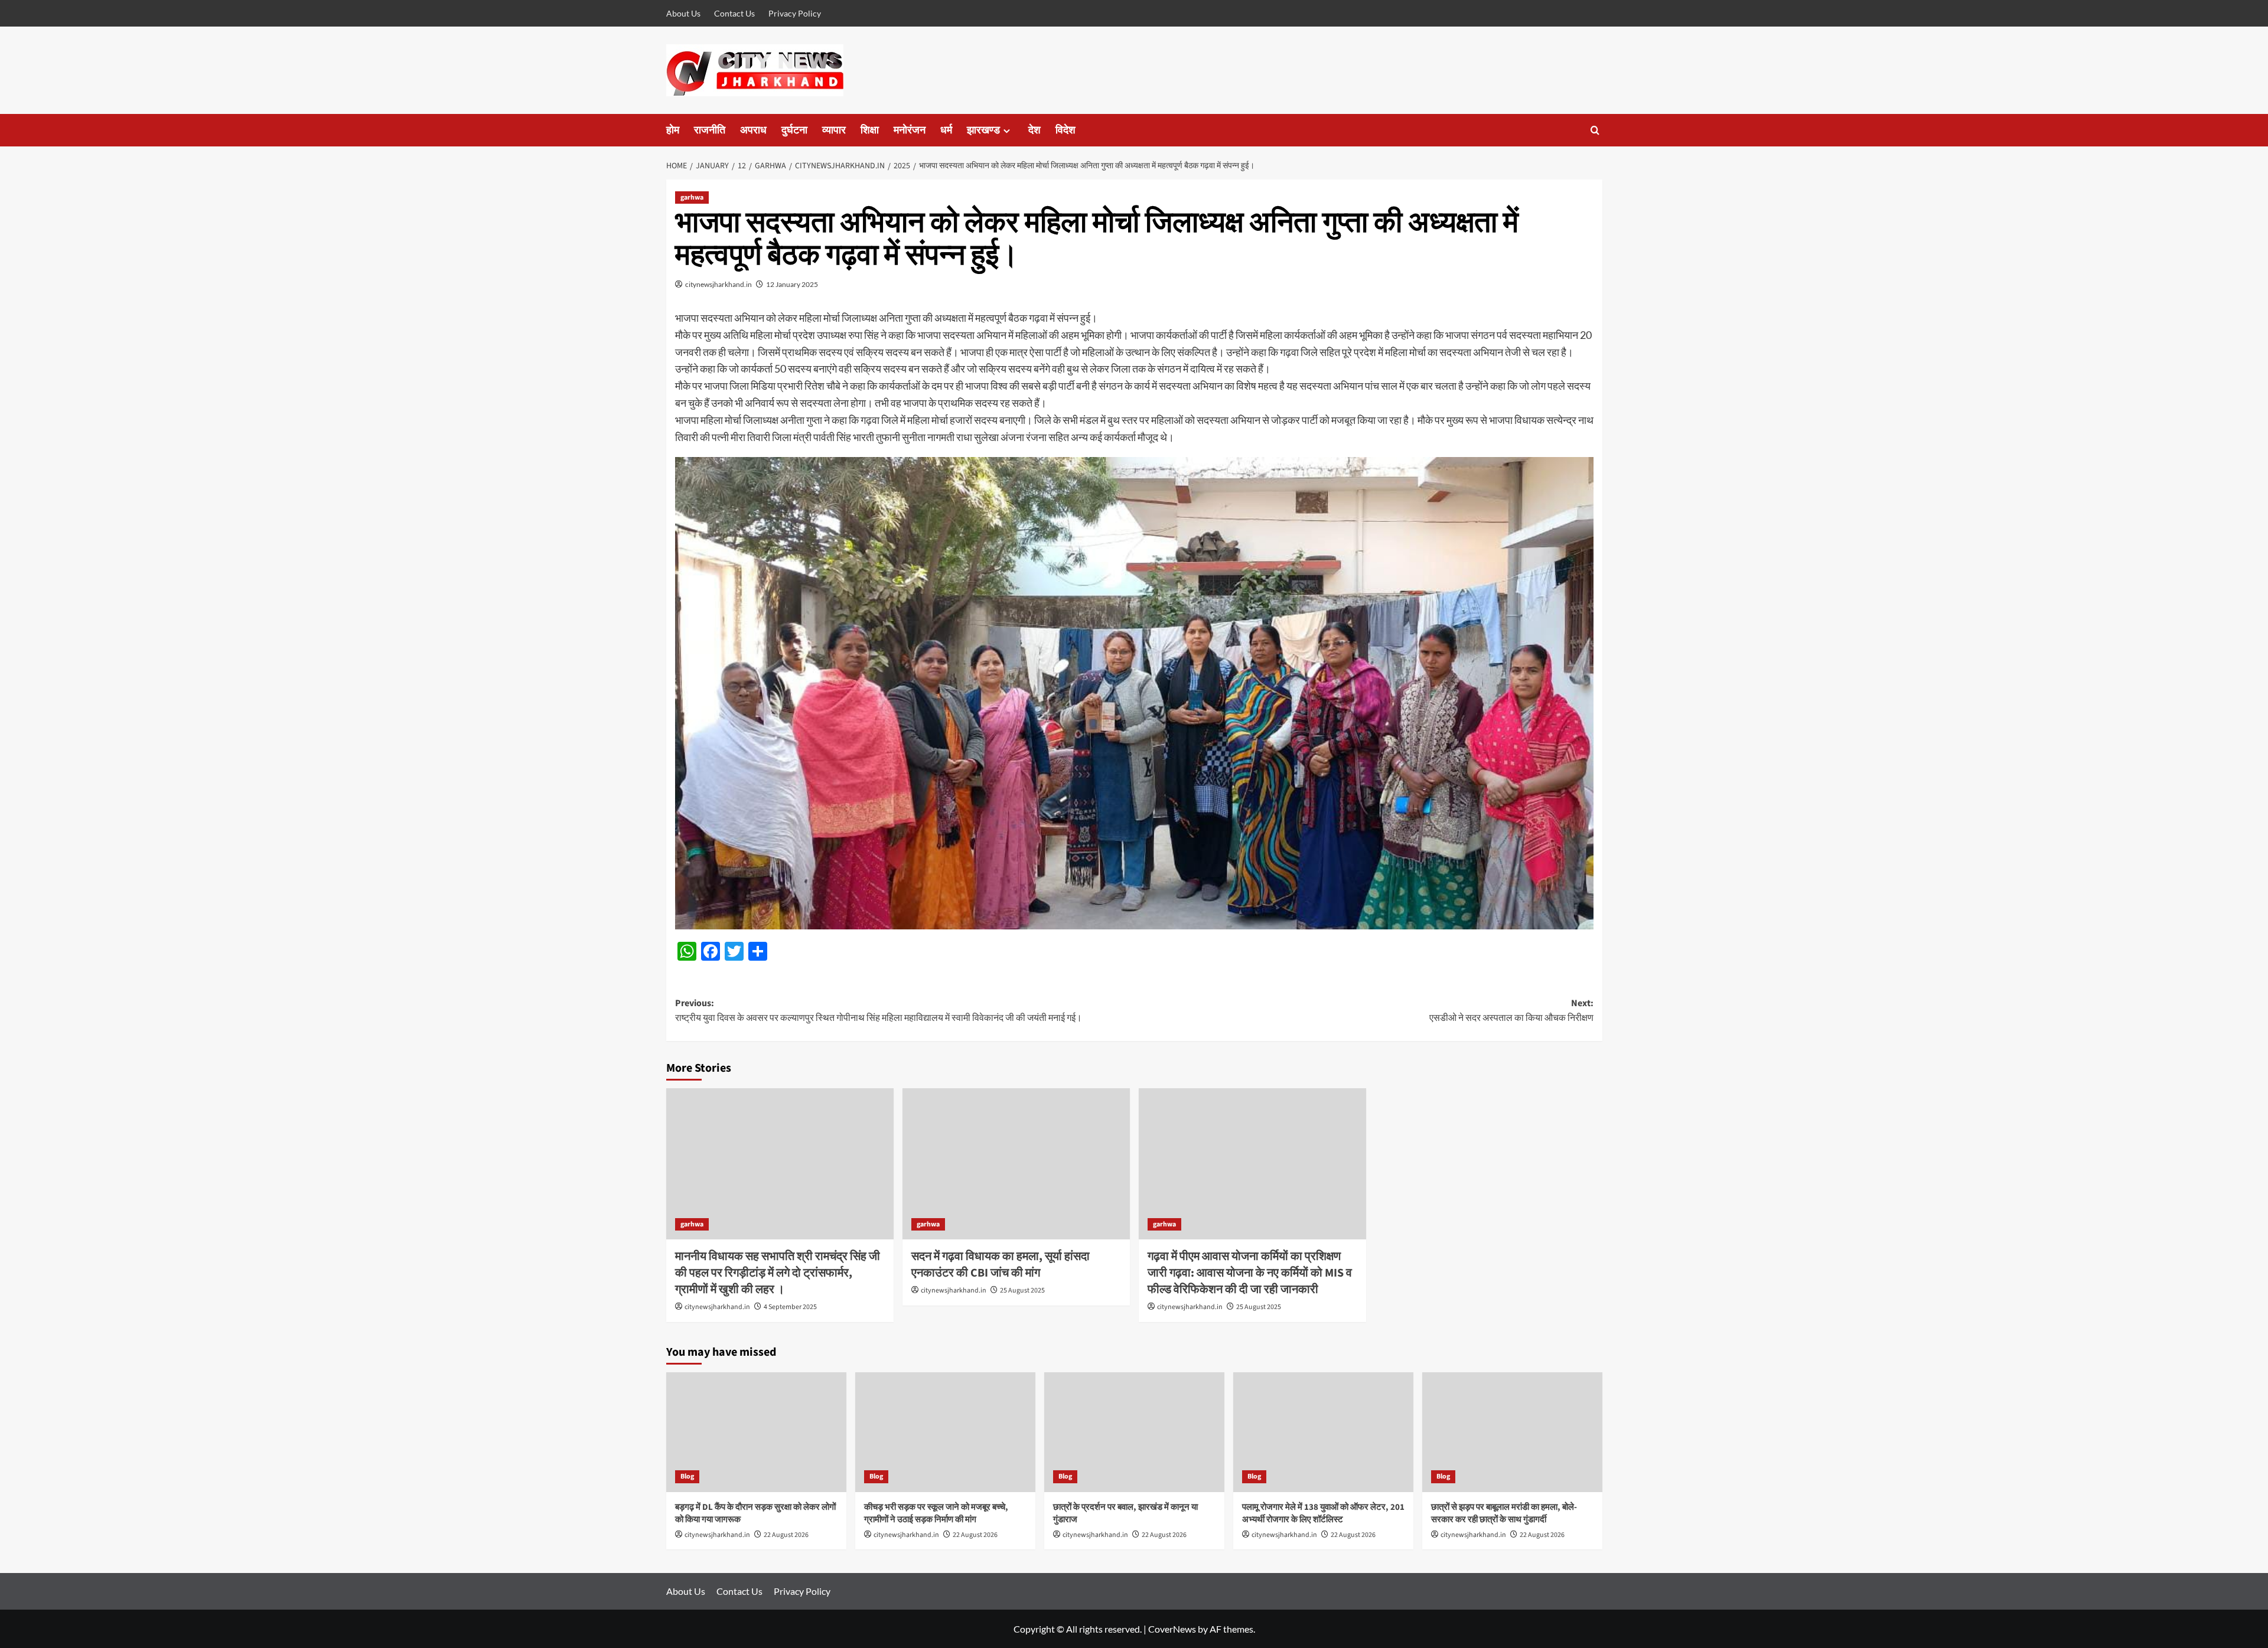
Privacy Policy (795, 13)
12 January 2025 (792, 284)
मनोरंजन (910, 130)
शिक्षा (870, 130)
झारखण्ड (983, 130)
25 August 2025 (1022, 1290)
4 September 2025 (790, 1307)
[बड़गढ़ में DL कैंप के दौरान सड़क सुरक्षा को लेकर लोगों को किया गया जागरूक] (756, 1432)
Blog (687, 1476)
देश (1034, 130)
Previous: (879, 1011)
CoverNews (1172, 1629)
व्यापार (834, 130)
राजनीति (710, 130)
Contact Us (734, 13)
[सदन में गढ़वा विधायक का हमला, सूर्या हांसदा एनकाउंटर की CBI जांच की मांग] (1016, 1164)
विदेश (1065, 130)
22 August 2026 (786, 1535)
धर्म (946, 130)
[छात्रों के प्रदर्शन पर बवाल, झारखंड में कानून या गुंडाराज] (1134, 1432)
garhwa (692, 198)
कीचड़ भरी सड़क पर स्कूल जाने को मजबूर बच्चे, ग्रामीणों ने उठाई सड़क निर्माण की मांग (936, 1513)
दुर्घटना (794, 130)
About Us (683, 13)
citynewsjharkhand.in (718, 284)
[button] (1595, 130)
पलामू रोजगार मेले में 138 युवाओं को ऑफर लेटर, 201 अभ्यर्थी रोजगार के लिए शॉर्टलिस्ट (1323, 1513)
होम (673, 130)
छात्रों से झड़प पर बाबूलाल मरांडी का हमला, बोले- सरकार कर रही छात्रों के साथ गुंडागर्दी (1504, 1513)
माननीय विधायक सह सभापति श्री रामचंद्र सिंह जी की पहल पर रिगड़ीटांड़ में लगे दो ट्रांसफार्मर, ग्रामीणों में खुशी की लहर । (778, 1273)
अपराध (753, 130)
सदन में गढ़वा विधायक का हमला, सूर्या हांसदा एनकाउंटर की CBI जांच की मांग (1001, 1265)
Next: (1511, 1011)
